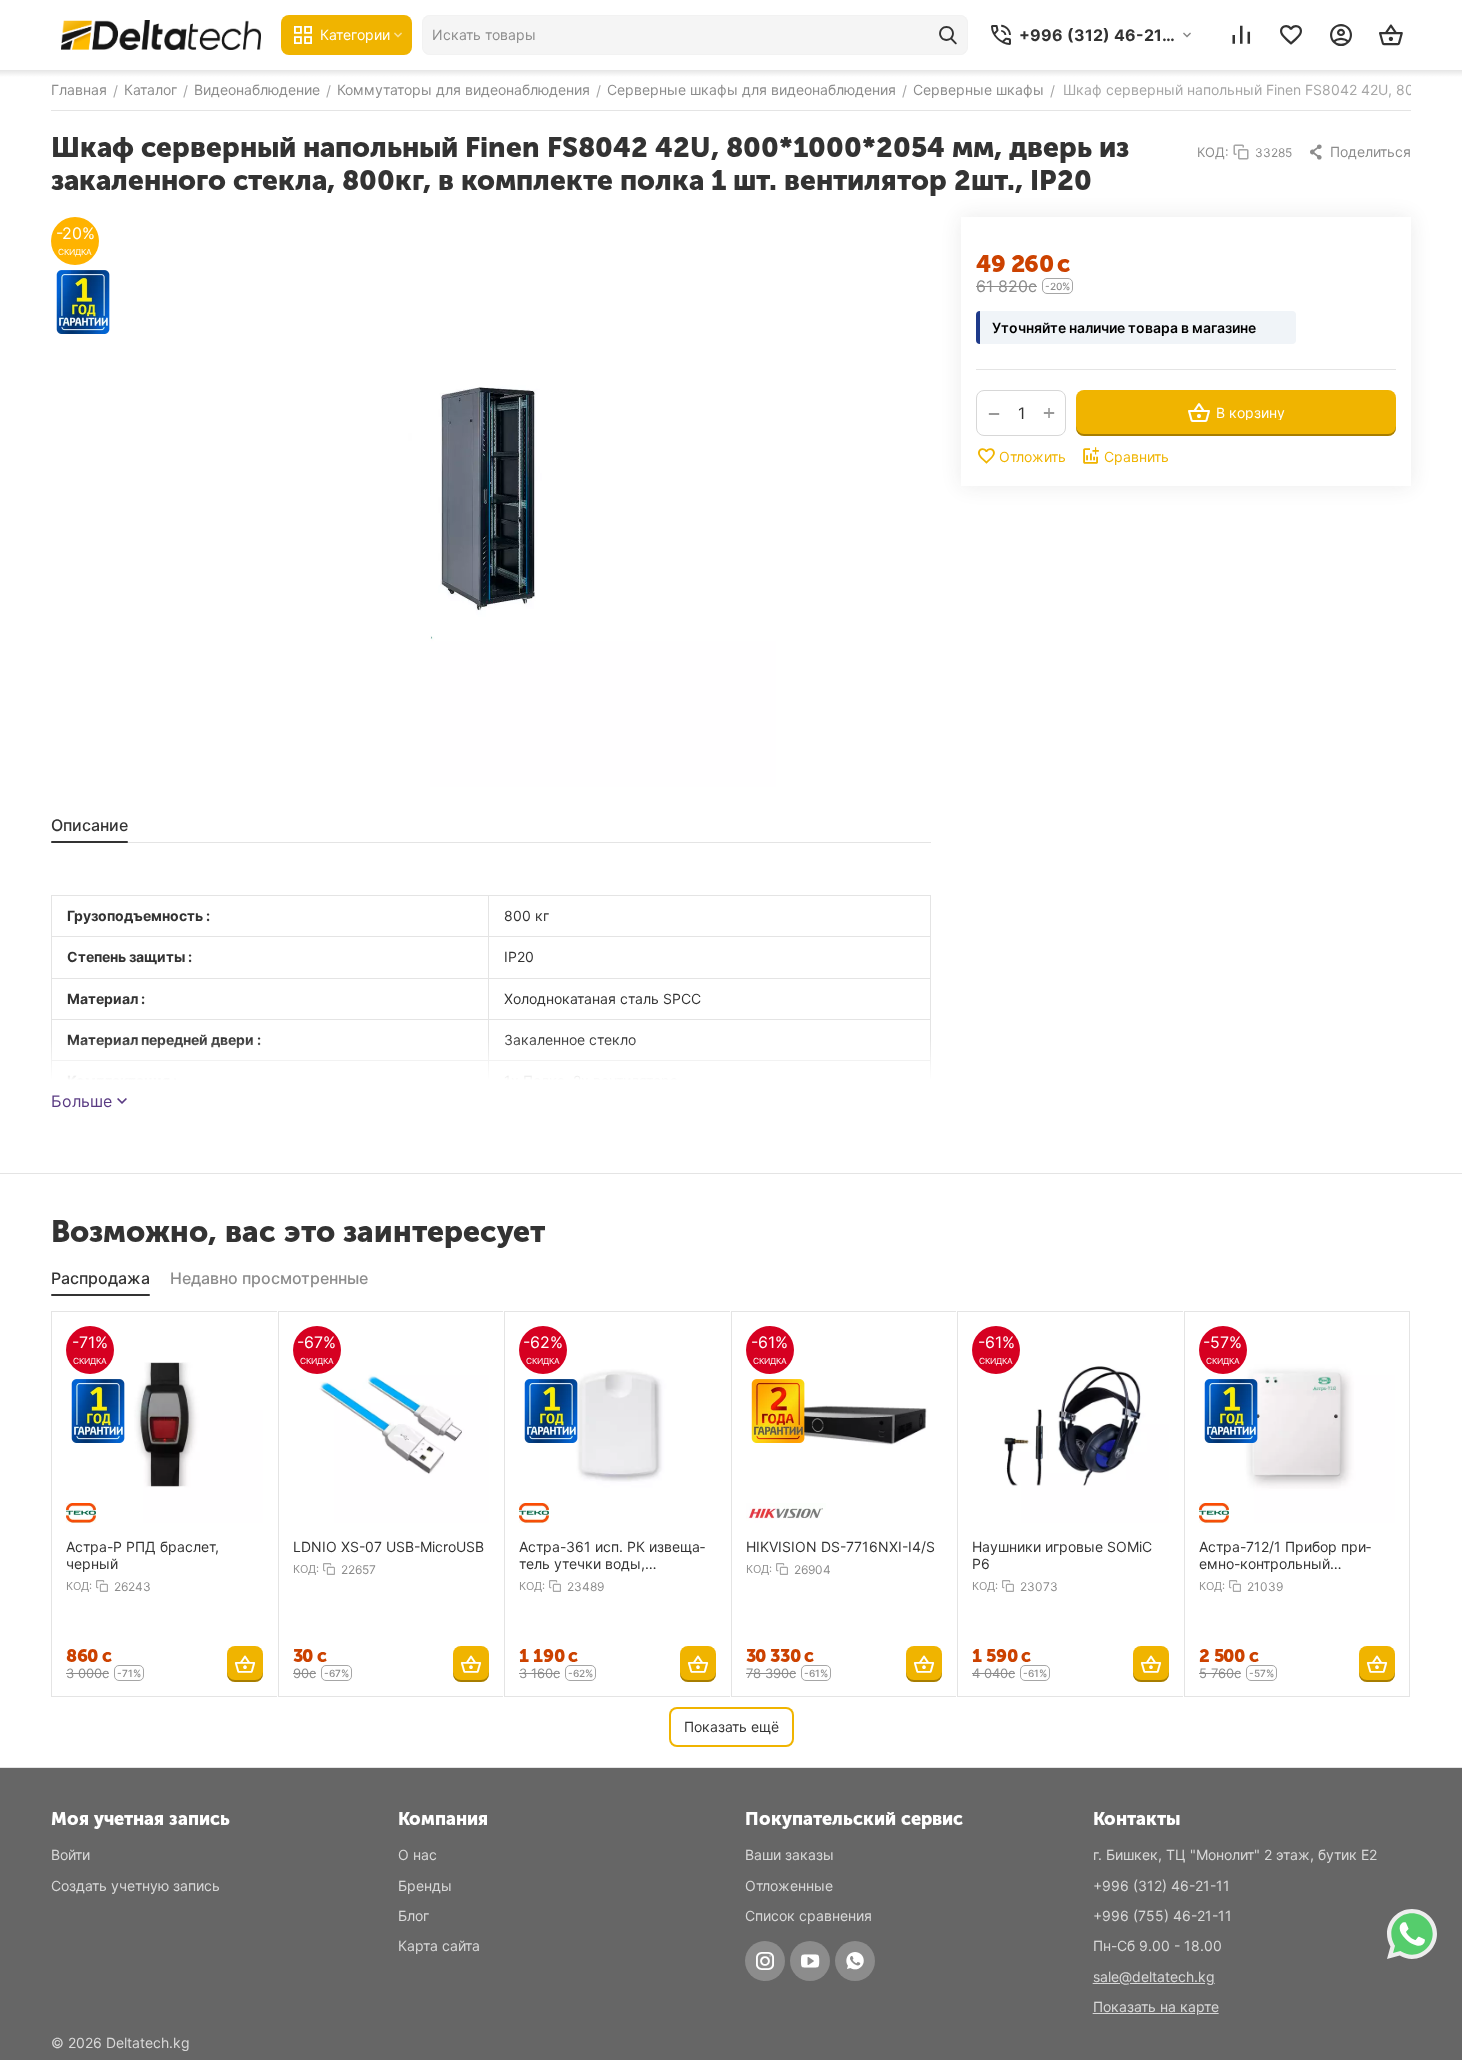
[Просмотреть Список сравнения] (1241, 35)
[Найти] (948, 35)
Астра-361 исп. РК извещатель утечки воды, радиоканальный (612, 1555)
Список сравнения (808, 1915)
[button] (1359, 152)
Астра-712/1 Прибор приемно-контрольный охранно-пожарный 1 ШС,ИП (1285, 1555)
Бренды (425, 1885)
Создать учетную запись (135, 1885)
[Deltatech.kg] (161, 34)
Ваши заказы (789, 1854)
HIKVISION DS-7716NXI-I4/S (840, 1546)
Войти (70, 1854)
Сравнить (1136, 456)
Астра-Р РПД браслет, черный (142, 1555)
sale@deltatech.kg (1154, 1976)
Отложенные (789, 1885)
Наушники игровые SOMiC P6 (1062, 1555)
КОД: (1213, 152)
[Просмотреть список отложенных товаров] (1291, 35)
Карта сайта (439, 1945)
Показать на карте (1156, 2006)
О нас (417, 1854)
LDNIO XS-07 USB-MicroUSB (388, 1546)
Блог (413, 1915)
